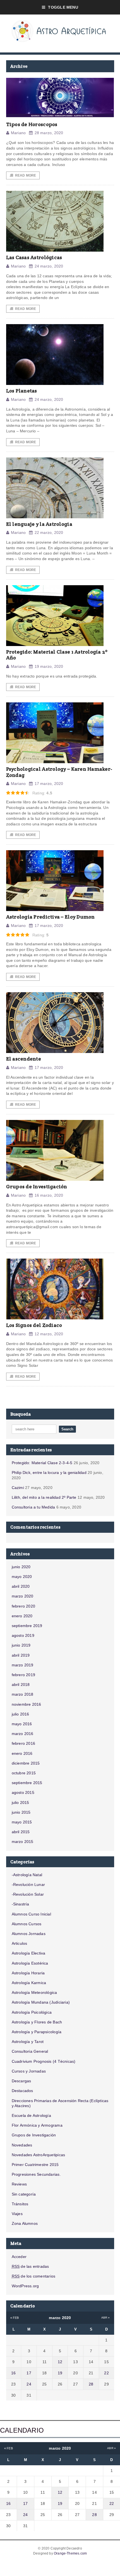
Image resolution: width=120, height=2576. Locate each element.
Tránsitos (20, 2204)
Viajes (17, 2214)
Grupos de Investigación (37, 1186)
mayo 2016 (22, 1724)
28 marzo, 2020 (49, 133)
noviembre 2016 (27, 1704)
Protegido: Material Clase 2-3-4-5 (42, 1463)
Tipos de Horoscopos (32, 124)
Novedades (22, 2145)
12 (60, 2362)
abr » (106, 2318)
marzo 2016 (23, 1734)
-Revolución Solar (28, 1894)
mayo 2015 (22, 1822)
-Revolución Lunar (28, 1885)
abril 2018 (21, 1685)
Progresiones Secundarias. (36, 2174)
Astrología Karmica (29, 1983)
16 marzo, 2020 (49, 1195)
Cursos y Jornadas (29, 2071)
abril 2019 (21, 1655)
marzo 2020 (23, 1596)
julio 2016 (21, 1714)
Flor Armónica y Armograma (37, 2125)
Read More (26, 175)
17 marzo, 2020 (49, 784)
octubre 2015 (24, 1773)
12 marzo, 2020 (49, 1334)
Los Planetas (22, 391)
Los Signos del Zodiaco (34, 1325)
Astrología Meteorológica (34, 1992)
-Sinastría (21, 1904)
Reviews (19, 2184)
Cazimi (18, 1488)
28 (91, 2384)
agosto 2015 (23, 1792)
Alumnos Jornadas (29, 1934)
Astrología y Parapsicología (37, 2032)
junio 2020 (21, 1567)
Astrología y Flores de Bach (37, 2022)
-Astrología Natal (27, 1875)
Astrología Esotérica (30, 1963)
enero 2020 (22, 1616)
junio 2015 (21, 1812)
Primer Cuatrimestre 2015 (35, 2165)
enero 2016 (22, 1753)
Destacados (22, 2091)
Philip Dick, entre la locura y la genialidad (49, 1473)
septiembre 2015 (27, 1783)
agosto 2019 (23, 1635)
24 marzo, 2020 (49, 266)
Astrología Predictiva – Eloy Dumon (51, 917)
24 (29, 2384)
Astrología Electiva (29, 1953)
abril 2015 (21, 1832)
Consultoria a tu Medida (33, 1507)
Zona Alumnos (25, 2223)
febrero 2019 (24, 1675)
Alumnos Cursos (27, 1924)
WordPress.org (25, 2286)
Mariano (18, 133)
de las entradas (30, 2266)
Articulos (20, 1943)
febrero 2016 (24, 1743)
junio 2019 (21, 1645)
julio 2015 (21, 1803)
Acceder (19, 2257)
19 (60, 2373)
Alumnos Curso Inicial (31, 1914)
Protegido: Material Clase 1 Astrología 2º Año (57, 655)
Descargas (21, 2081)
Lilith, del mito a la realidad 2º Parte (44, 1497)
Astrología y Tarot (28, 2042)
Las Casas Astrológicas (34, 257)
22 (106, 2373)
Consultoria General (30, 2051)
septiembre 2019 (27, 1626)
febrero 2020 (24, 1606)
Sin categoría (24, 2194)
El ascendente (24, 1059)
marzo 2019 (23, 1665)
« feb (15, 2318)
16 (13, 2373)
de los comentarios (34, 2276)
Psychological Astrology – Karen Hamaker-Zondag (59, 772)
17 (29, 2373)
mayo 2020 (22, 1577)
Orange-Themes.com (70, 2553)
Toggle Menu (63, 7)
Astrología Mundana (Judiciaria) (41, 2002)
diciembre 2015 (26, 1763)
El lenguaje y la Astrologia (39, 524)
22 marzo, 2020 (49, 532)
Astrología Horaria (28, 1973)
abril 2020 (21, 1586)
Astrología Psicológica (32, 2012)
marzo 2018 (23, 1694)
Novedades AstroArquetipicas (39, 2155)
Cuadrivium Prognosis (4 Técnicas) (44, 2061)
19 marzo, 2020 (49, 666)
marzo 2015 (23, 1842)
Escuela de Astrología (31, 2115)
